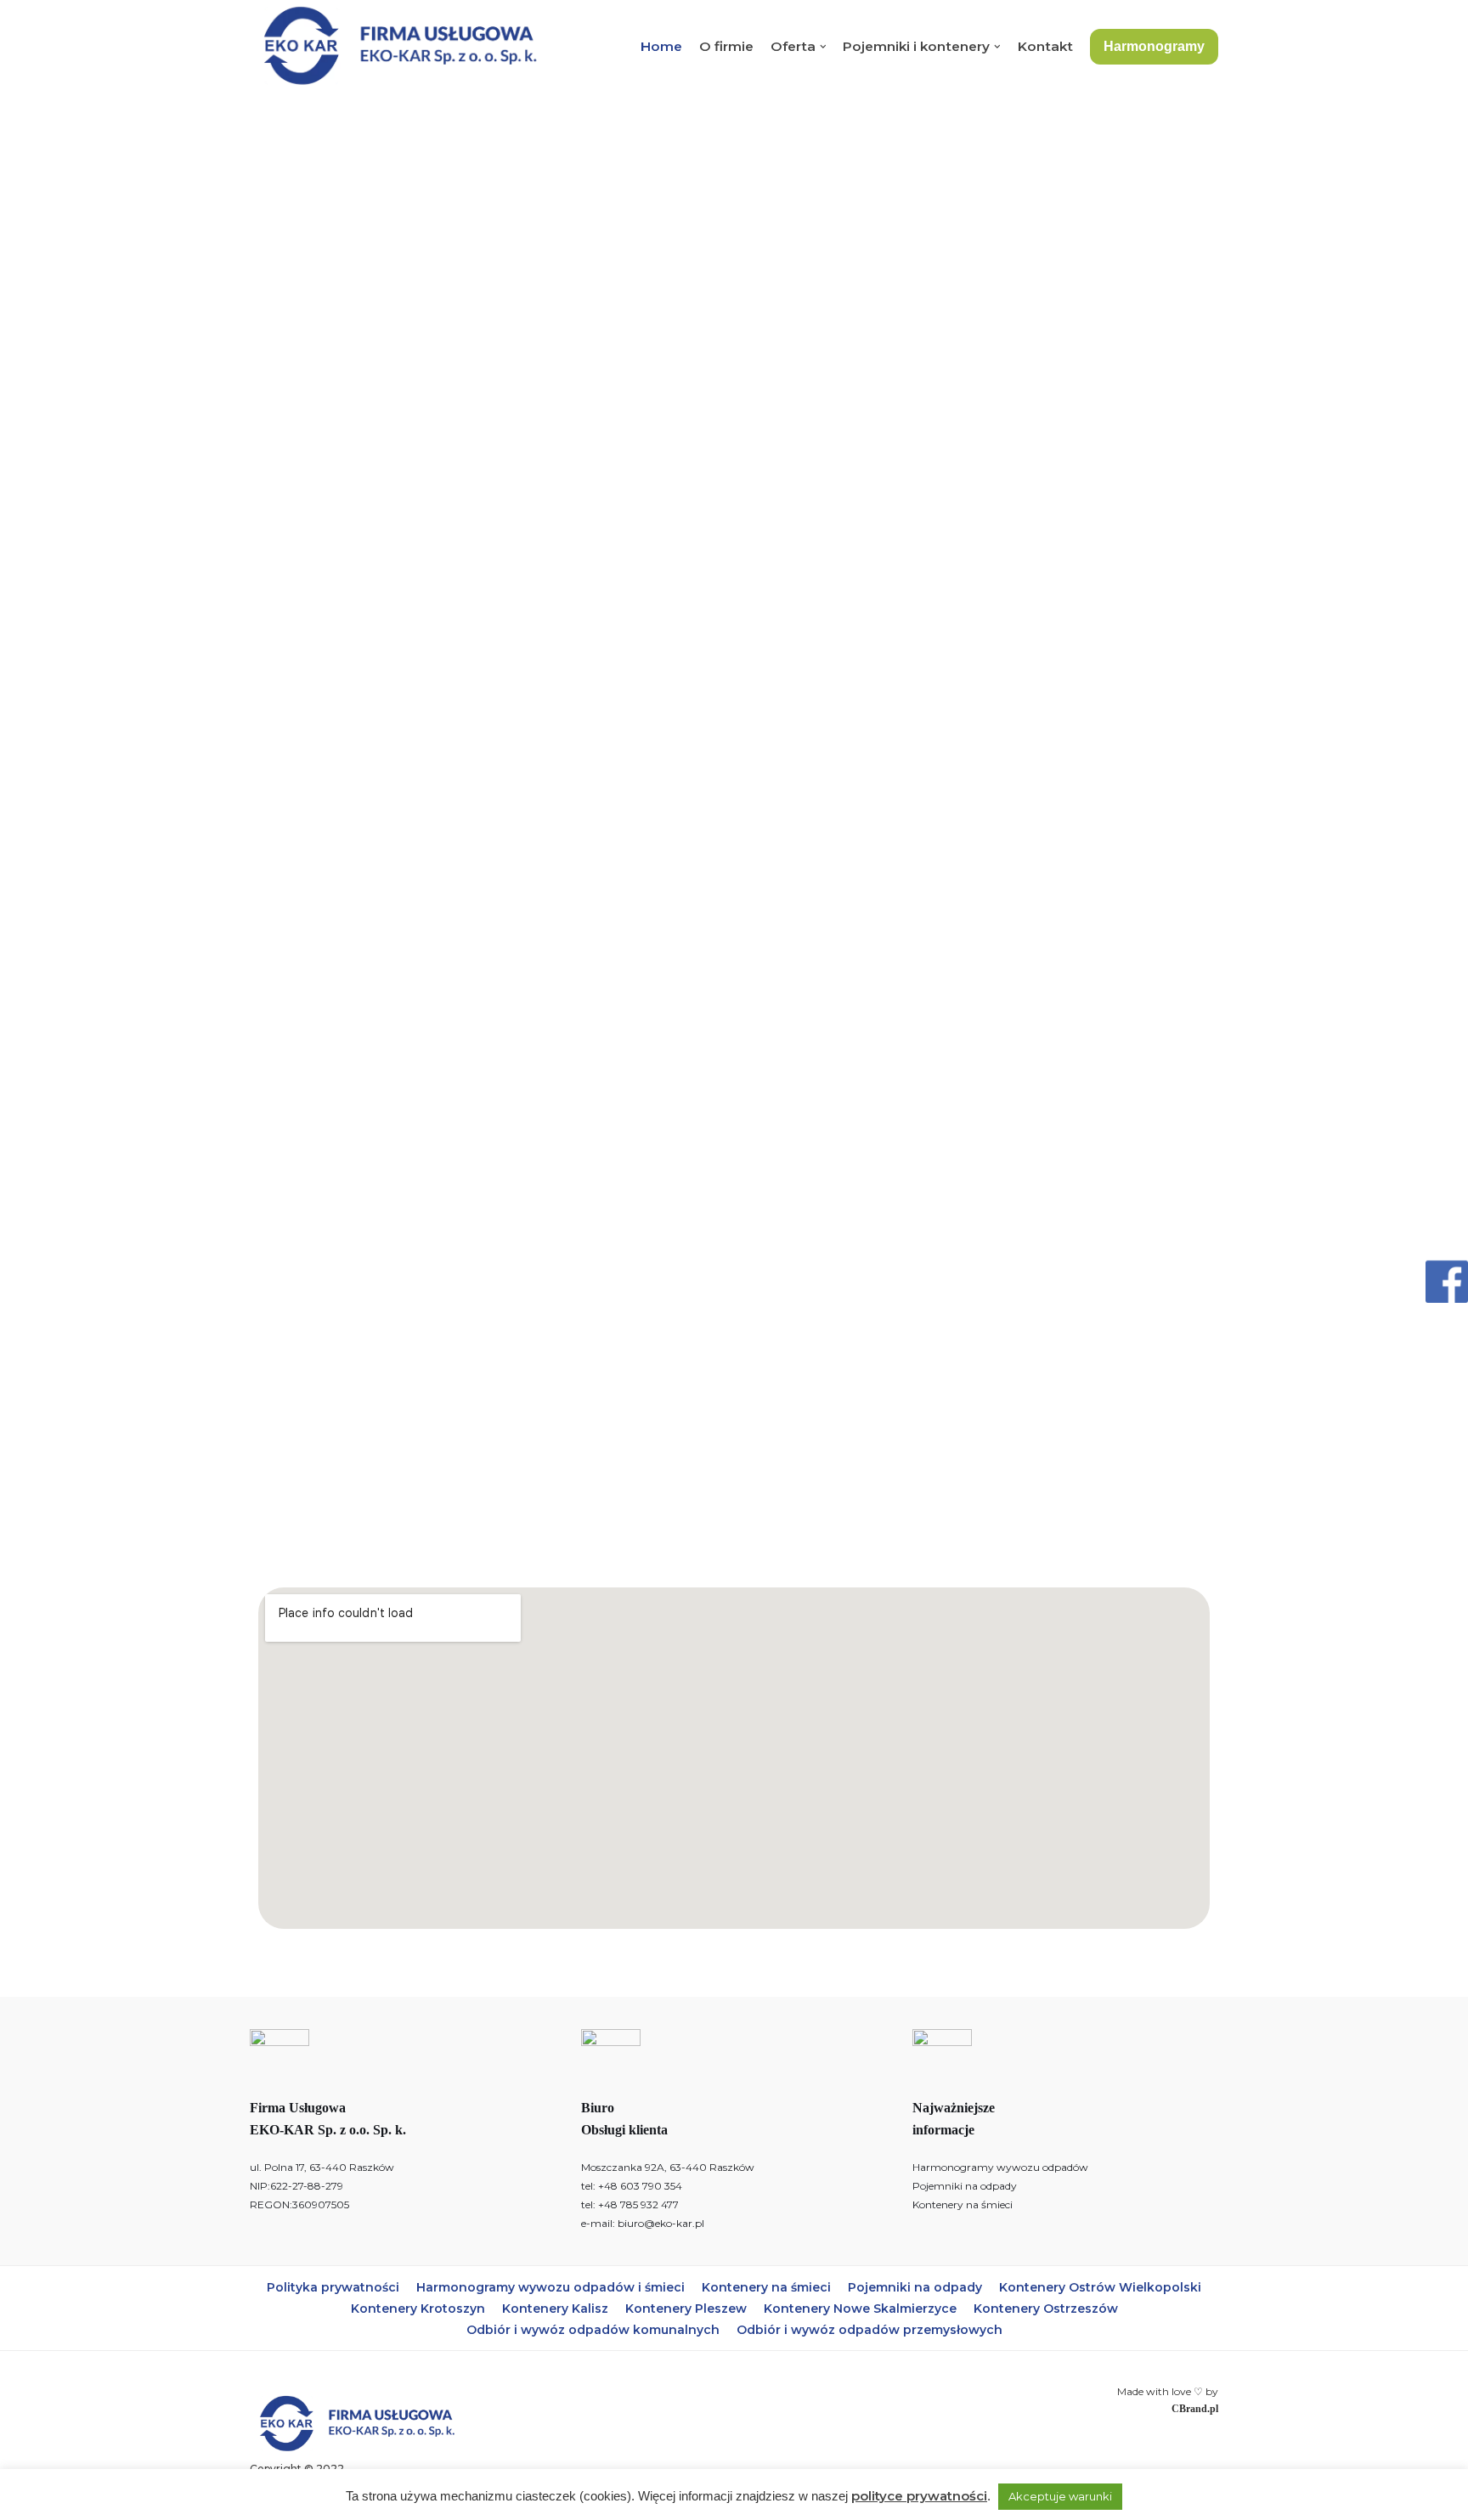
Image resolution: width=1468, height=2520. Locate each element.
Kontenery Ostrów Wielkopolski (1100, 2287)
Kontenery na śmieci (963, 2204)
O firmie (726, 46)
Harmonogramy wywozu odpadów (1000, 2167)
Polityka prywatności (333, 2287)
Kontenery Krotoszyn (418, 2309)
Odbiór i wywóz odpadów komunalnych (593, 2330)
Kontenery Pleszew (686, 2309)
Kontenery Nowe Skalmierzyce (860, 2309)
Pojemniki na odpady (965, 2186)
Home (661, 46)
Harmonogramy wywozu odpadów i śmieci (550, 2287)
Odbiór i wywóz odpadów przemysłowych (870, 2330)
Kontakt (1045, 46)
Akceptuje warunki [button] (1060, 2496)
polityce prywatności (919, 2496)
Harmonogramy (1154, 46)
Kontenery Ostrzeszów (1046, 2309)
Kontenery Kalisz (555, 2309)
